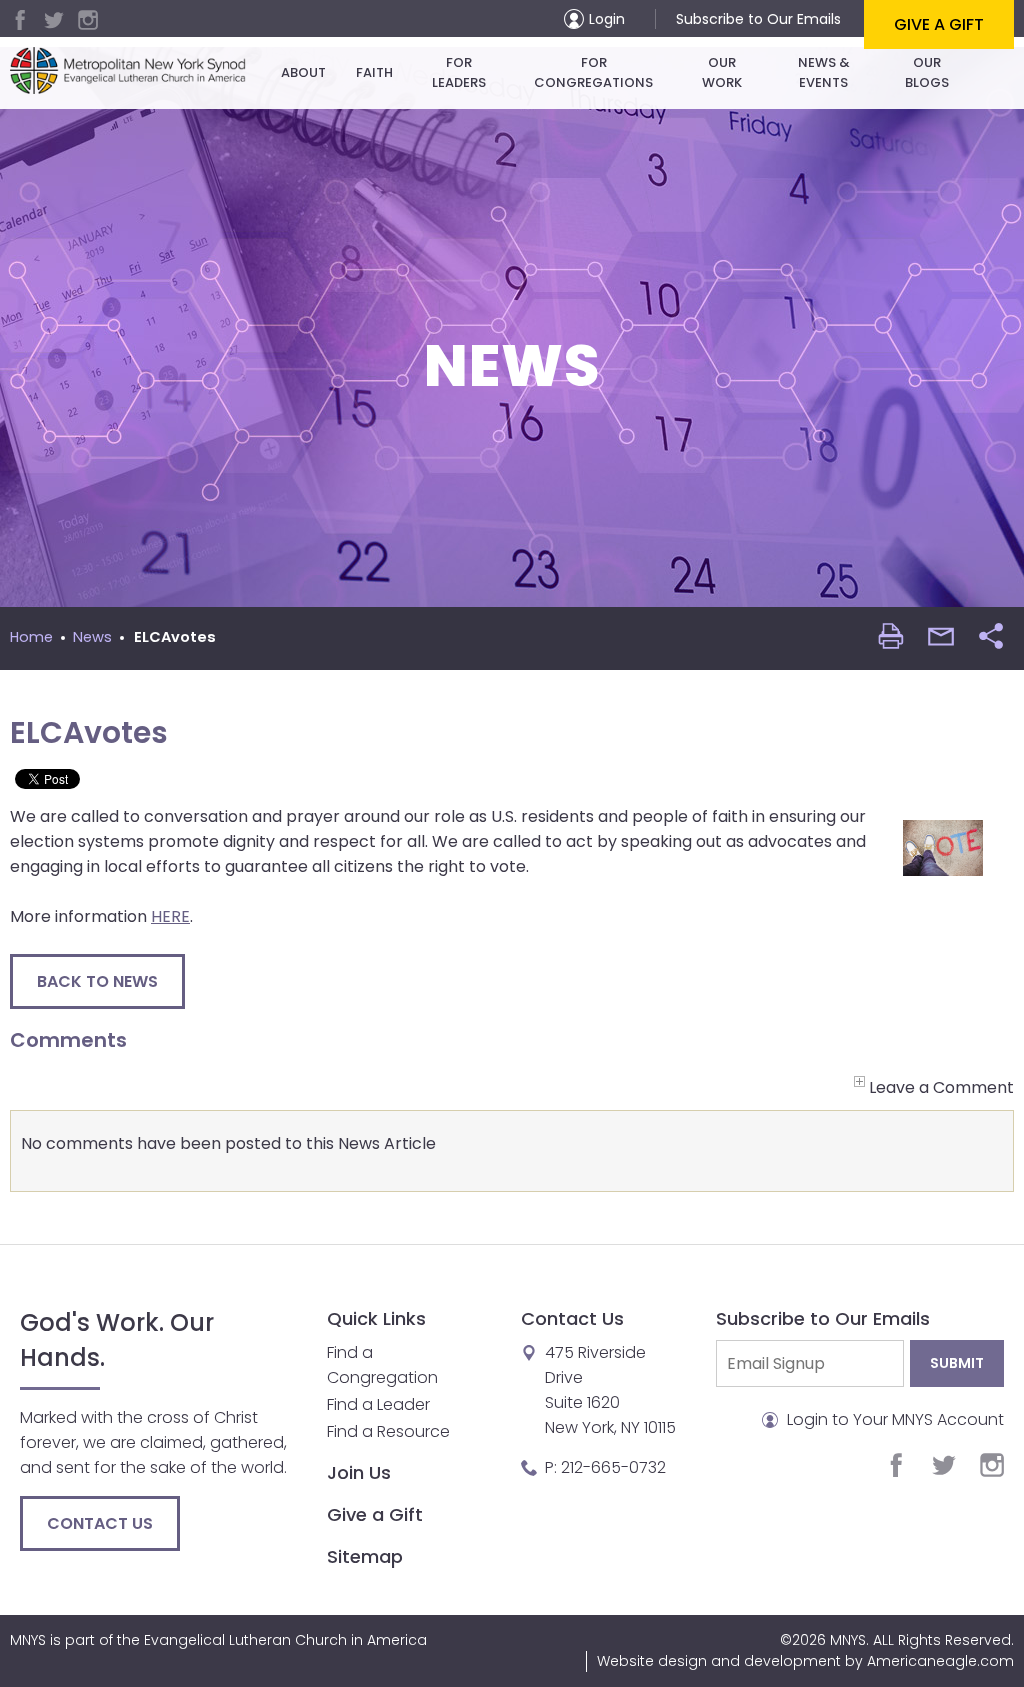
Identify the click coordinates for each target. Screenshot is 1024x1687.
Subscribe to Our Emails (758, 19)
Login (607, 19)
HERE (170, 916)
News (92, 637)
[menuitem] (303, 73)
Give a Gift (939, 24)
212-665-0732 (613, 1467)
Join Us (359, 1472)
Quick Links (376, 1318)
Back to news (97, 981)
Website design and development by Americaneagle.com (805, 1661)
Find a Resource (388, 1431)
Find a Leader (378, 1404)
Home (31, 637)
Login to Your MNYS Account (893, 1419)
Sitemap (365, 1556)
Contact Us (100, 1523)
